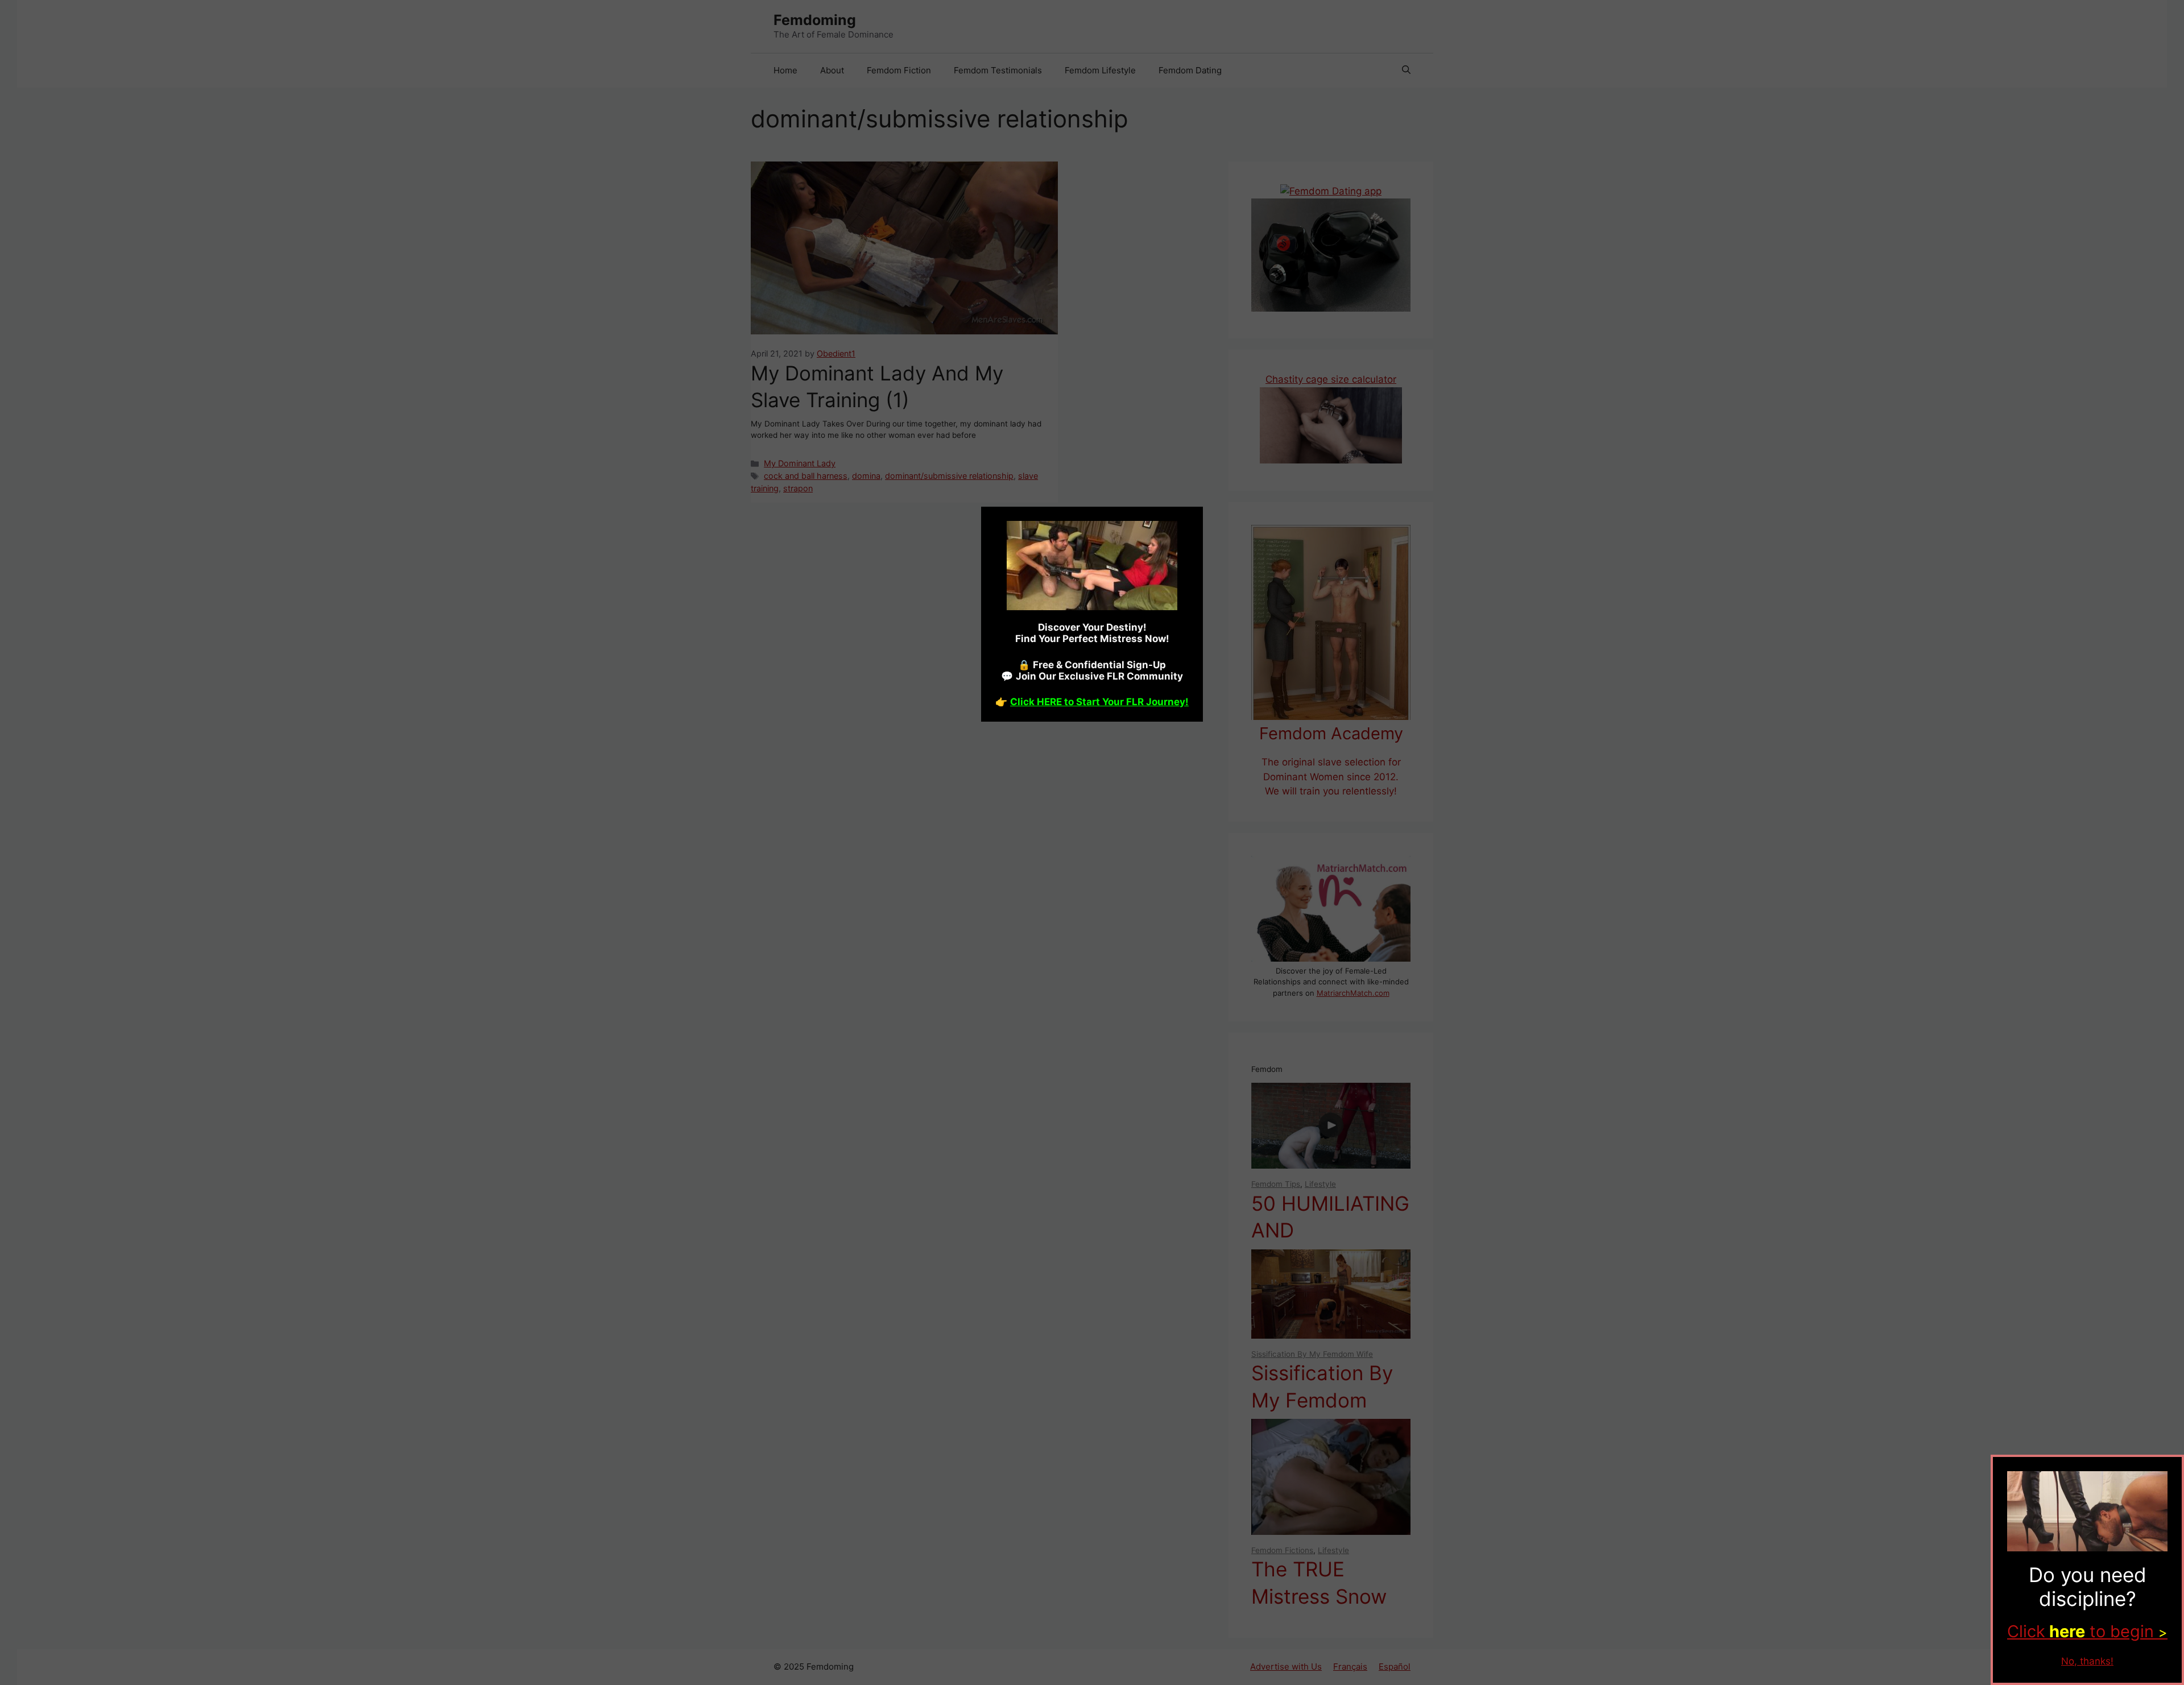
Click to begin (2087, 1631)
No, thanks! (2087, 1661)
